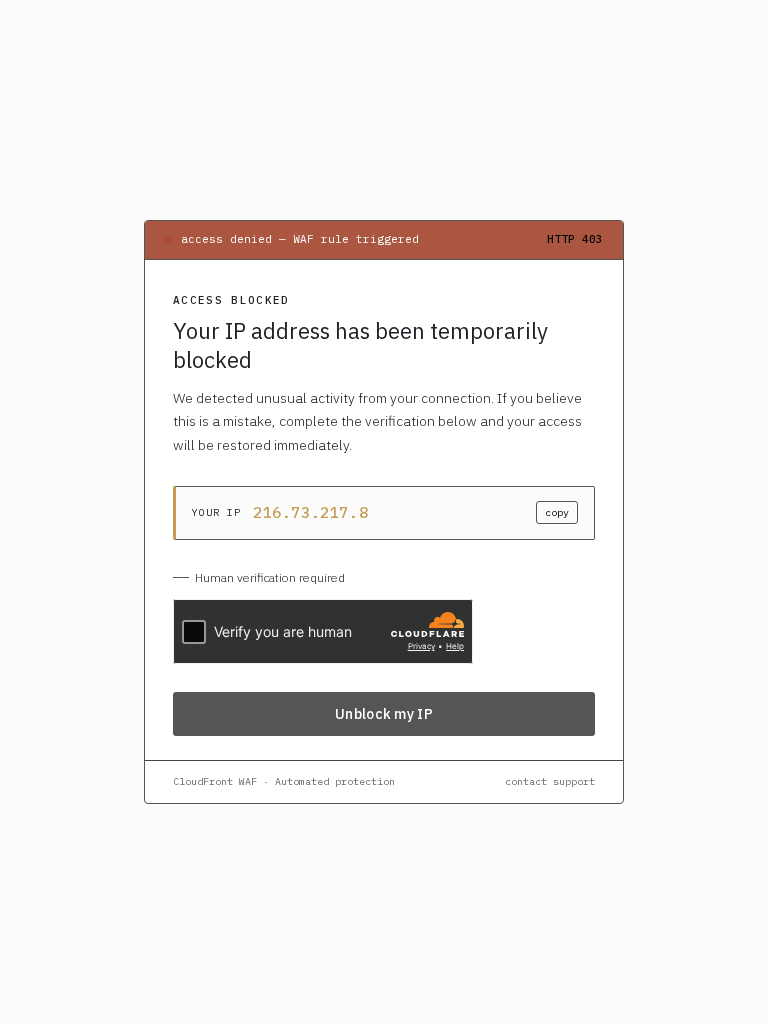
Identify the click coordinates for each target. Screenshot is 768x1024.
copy (557, 512)
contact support (550, 781)
